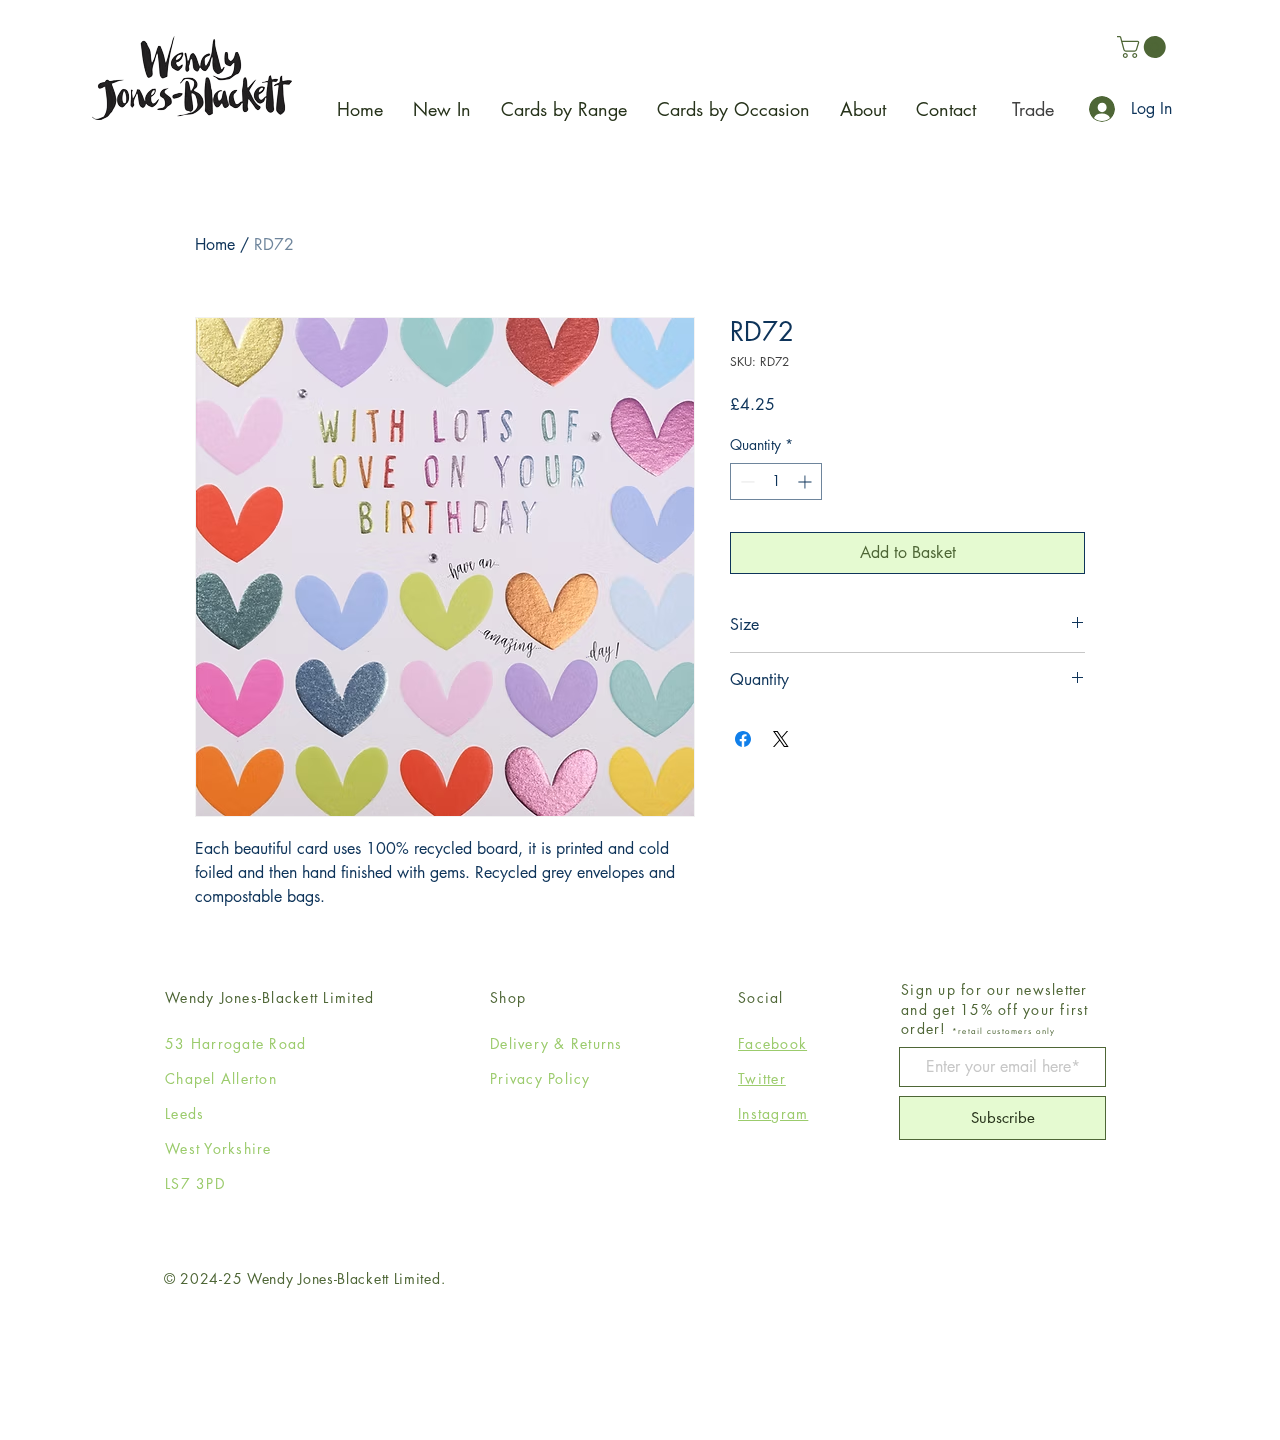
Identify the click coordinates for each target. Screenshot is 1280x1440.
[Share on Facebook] (743, 739)
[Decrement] (745, 481)
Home (215, 244)
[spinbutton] (776, 481)
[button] (1144, 47)
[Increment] (806, 481)
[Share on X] (781, 739)
